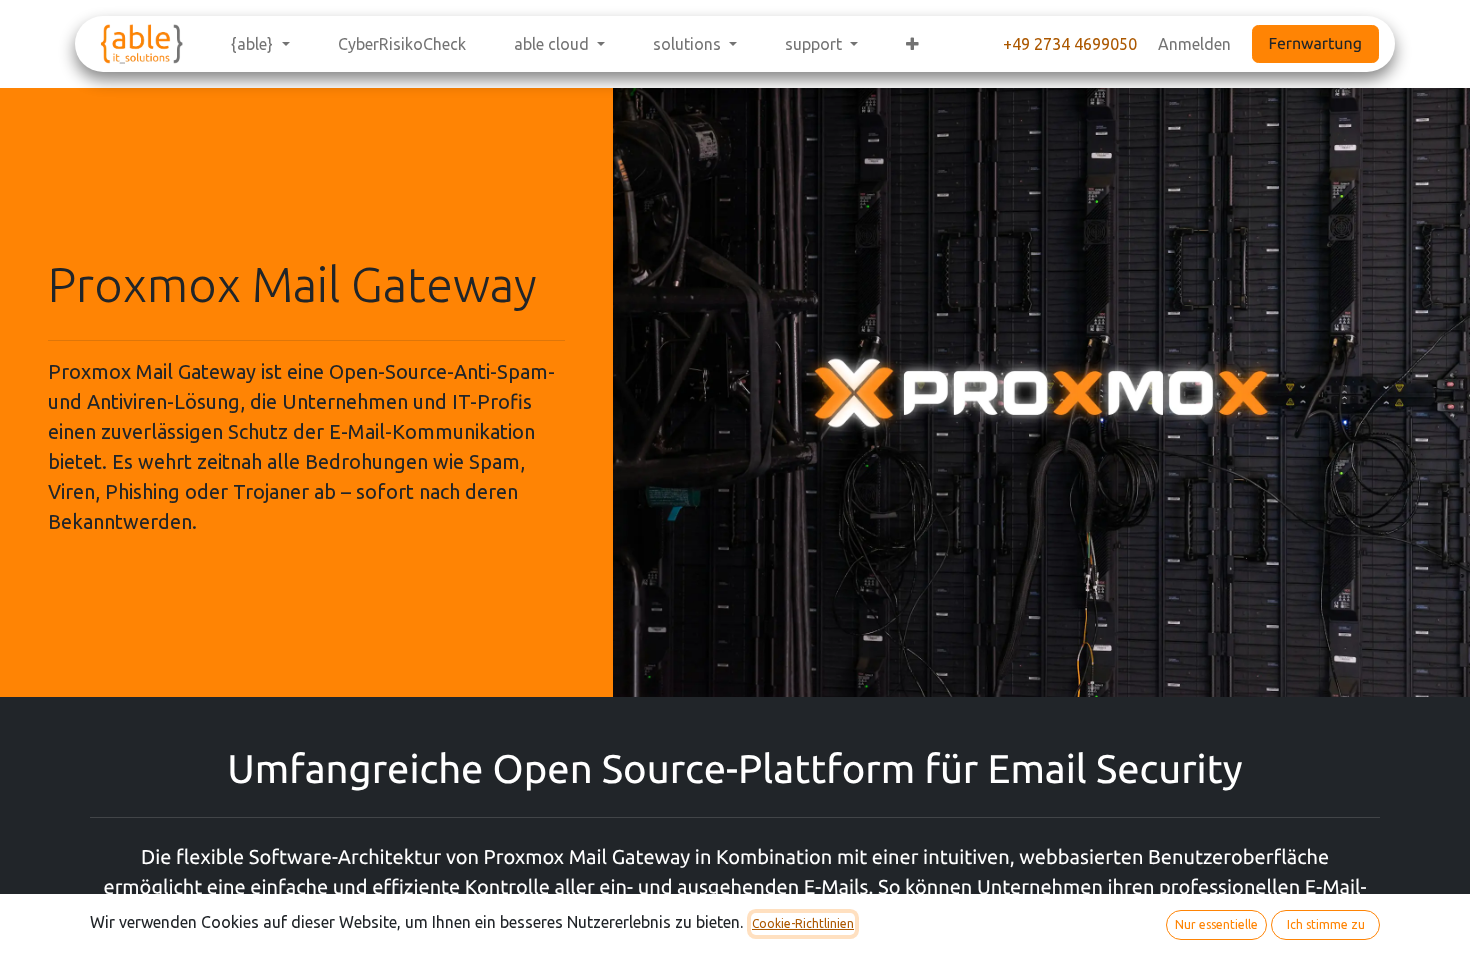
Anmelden (1194, 44)
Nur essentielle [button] (1216, 924)
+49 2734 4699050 (1070, 44)
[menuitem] (260, 44)
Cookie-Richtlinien (803, 923)
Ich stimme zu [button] (1326, 924)
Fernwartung (1315, 44)
